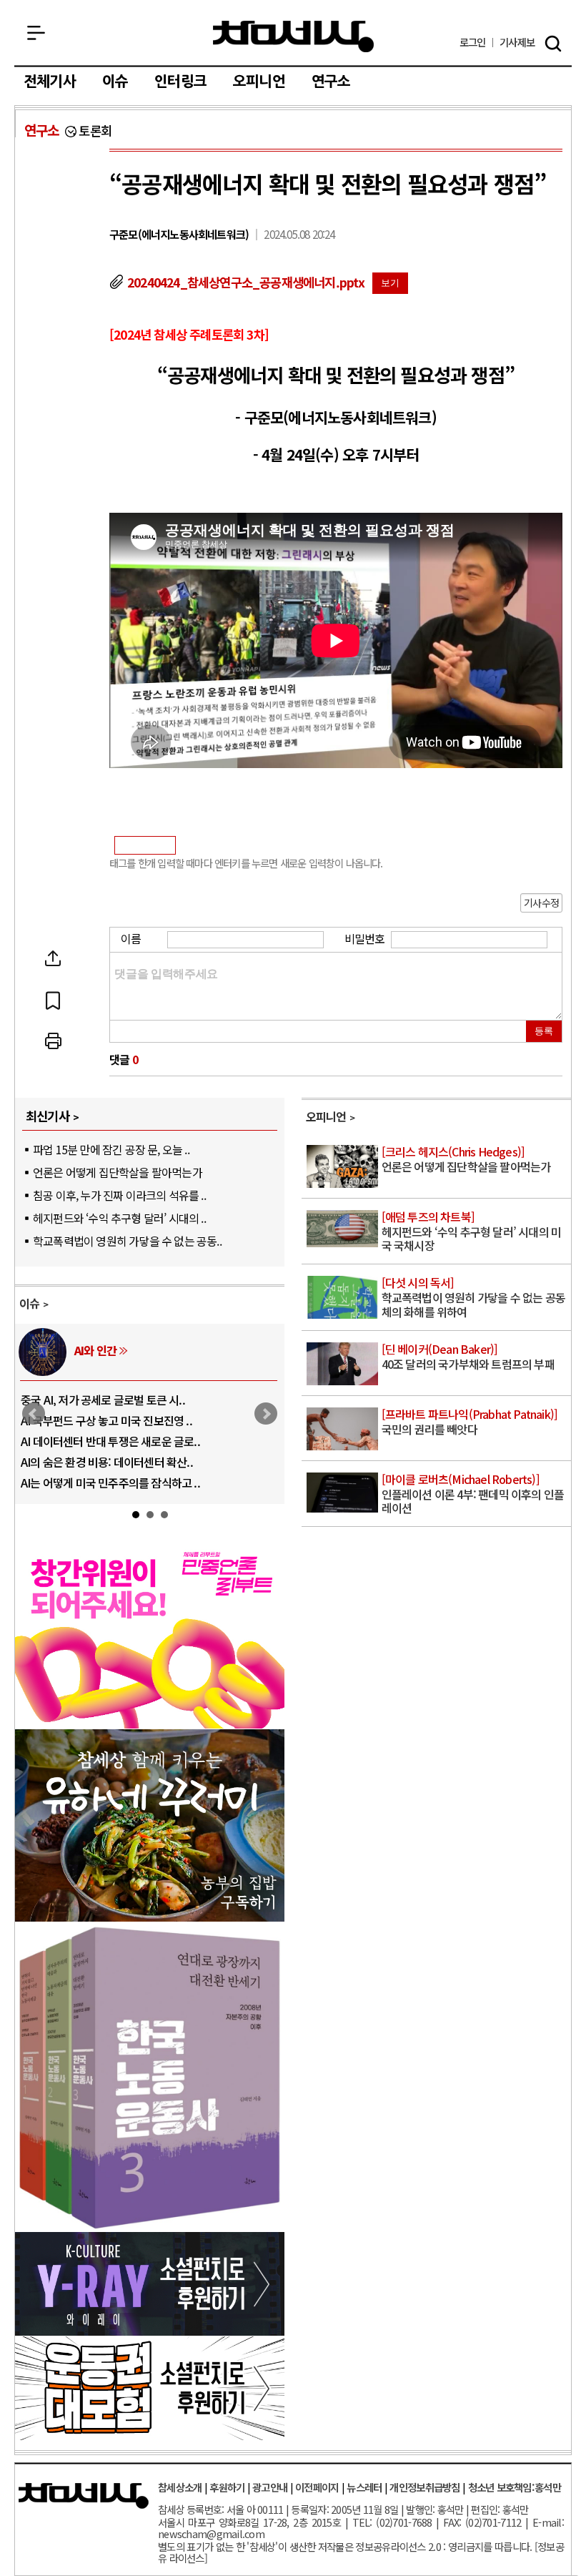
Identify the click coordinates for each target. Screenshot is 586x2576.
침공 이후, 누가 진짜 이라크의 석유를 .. (119, 1195)
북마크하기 (53, 1000)
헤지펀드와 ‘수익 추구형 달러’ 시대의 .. (119, 1218)
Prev (34, 1414)
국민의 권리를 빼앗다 (470, 1422)
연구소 (331, 82)
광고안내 (270, 2487)
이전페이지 (317, 2487)
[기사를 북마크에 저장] (53, 1000)
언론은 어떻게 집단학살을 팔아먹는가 (118, 1172)
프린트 (53, 1041)
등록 (544, 1031)
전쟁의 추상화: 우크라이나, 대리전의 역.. (113, 1400)
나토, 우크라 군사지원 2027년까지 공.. (108, 1441)
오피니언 (259, 82)
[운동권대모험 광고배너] (150, 2435)
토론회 (95, 131)
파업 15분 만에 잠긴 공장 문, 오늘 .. (111, 1149)
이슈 (115, 82)
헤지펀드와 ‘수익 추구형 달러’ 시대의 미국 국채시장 (472, 1232)
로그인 (473, 43)
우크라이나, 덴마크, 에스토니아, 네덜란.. (113, 1462)
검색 (553, 44)
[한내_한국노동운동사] (150, 2226)
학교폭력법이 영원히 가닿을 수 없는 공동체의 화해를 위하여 (473, 1298)
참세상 (293, 36)
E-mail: (548, 2522)
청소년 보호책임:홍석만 (515, 2487)
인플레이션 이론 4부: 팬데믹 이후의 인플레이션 (473, 1494)
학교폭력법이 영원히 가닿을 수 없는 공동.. (127, 1241)
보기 (390, 283)
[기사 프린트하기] (53, 1041)
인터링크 (180, 82)
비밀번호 (365, 938)
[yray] (150, 2331)
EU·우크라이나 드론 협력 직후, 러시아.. (109, 1420)
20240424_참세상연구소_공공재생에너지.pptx (246, 282)
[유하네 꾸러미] (150, 1917)
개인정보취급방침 (424, 2487)
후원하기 (227, 2487)
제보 (517, 43)
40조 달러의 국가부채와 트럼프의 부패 (468, 1357)
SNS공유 (53, 958)
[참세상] (84, 2496)
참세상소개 (180, 2487)
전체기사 (50, 82)
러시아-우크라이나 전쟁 (128, 1350)
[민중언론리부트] (150, 1724)
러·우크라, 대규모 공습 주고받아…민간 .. (114, 1483)
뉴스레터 (364, 2487)
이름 (131, 938)
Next (266, 1414)
